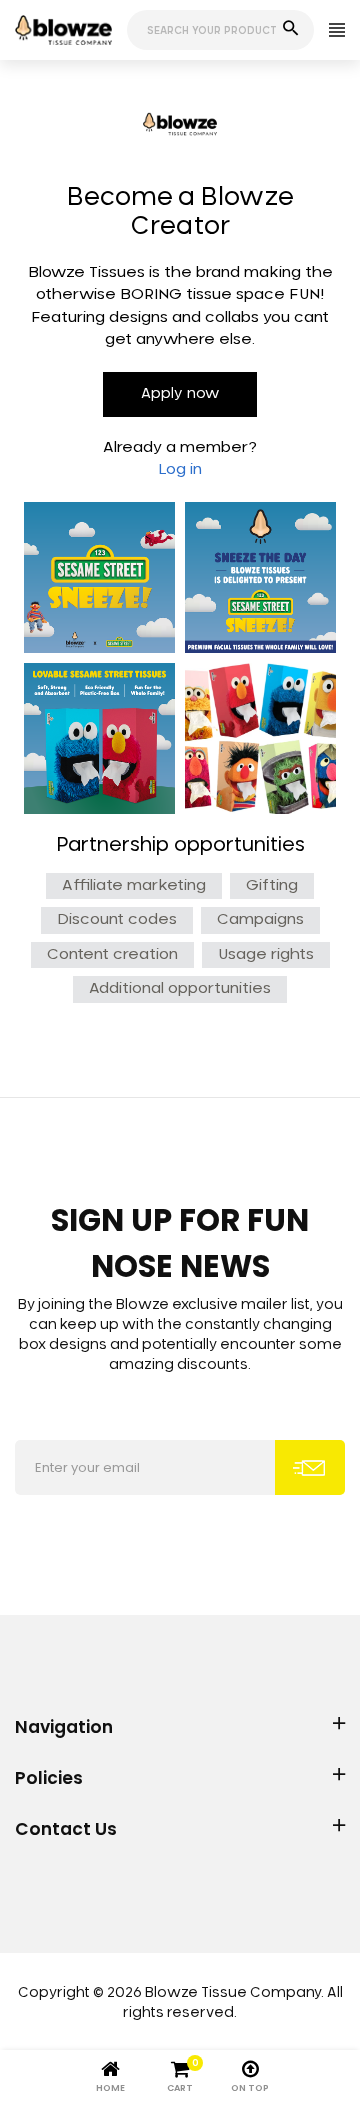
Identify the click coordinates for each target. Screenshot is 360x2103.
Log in (180, 469)
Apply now (180, 394)
